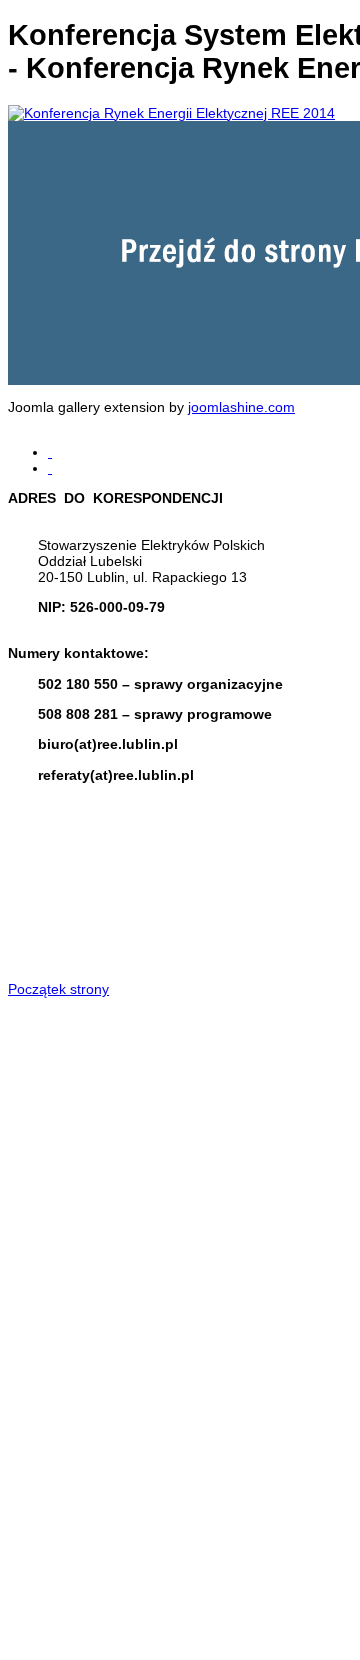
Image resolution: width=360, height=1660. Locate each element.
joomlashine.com (241, 407)
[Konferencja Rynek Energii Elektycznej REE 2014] (171, 113)
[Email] (50, 468)
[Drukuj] (50, 452)
